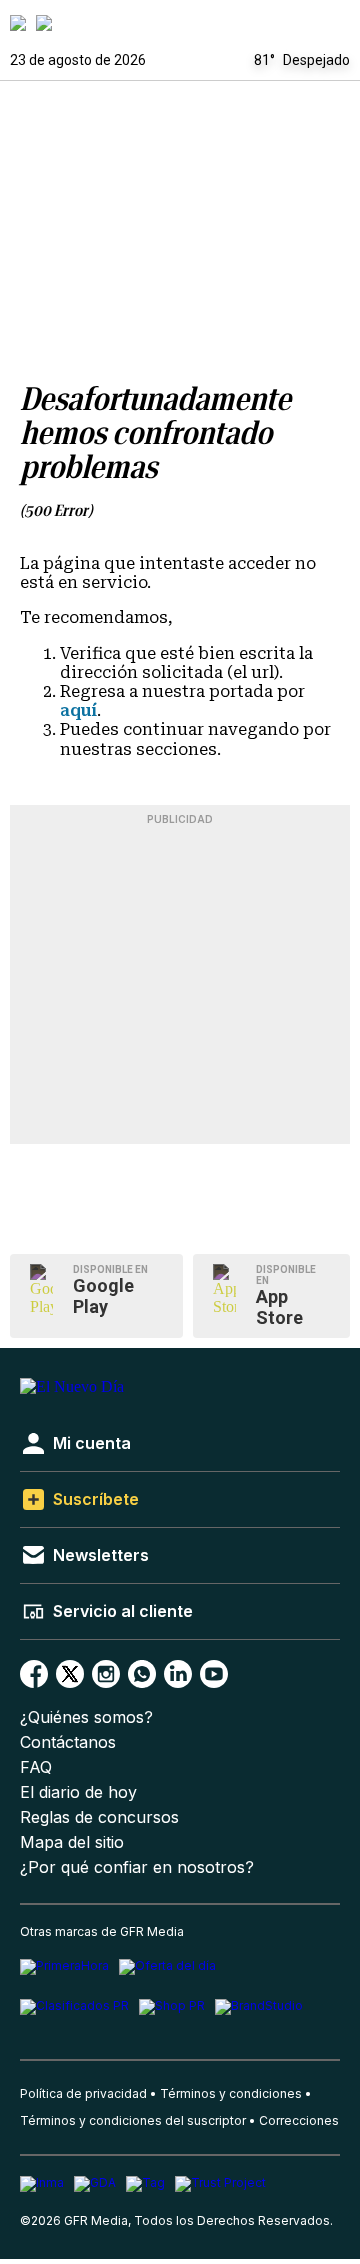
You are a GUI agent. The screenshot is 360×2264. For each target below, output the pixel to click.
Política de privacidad (83, 2093)
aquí (78, 710)
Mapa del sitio (72, 1842)
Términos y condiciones (231, 2093)
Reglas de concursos (99, 1817)
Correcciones (299, 2120)
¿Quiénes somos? (86, 1717)
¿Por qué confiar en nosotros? (137, 1867)
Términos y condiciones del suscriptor (133, 2120)
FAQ (36, 1767)
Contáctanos (68, 1742)
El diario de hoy (78, 1792)
